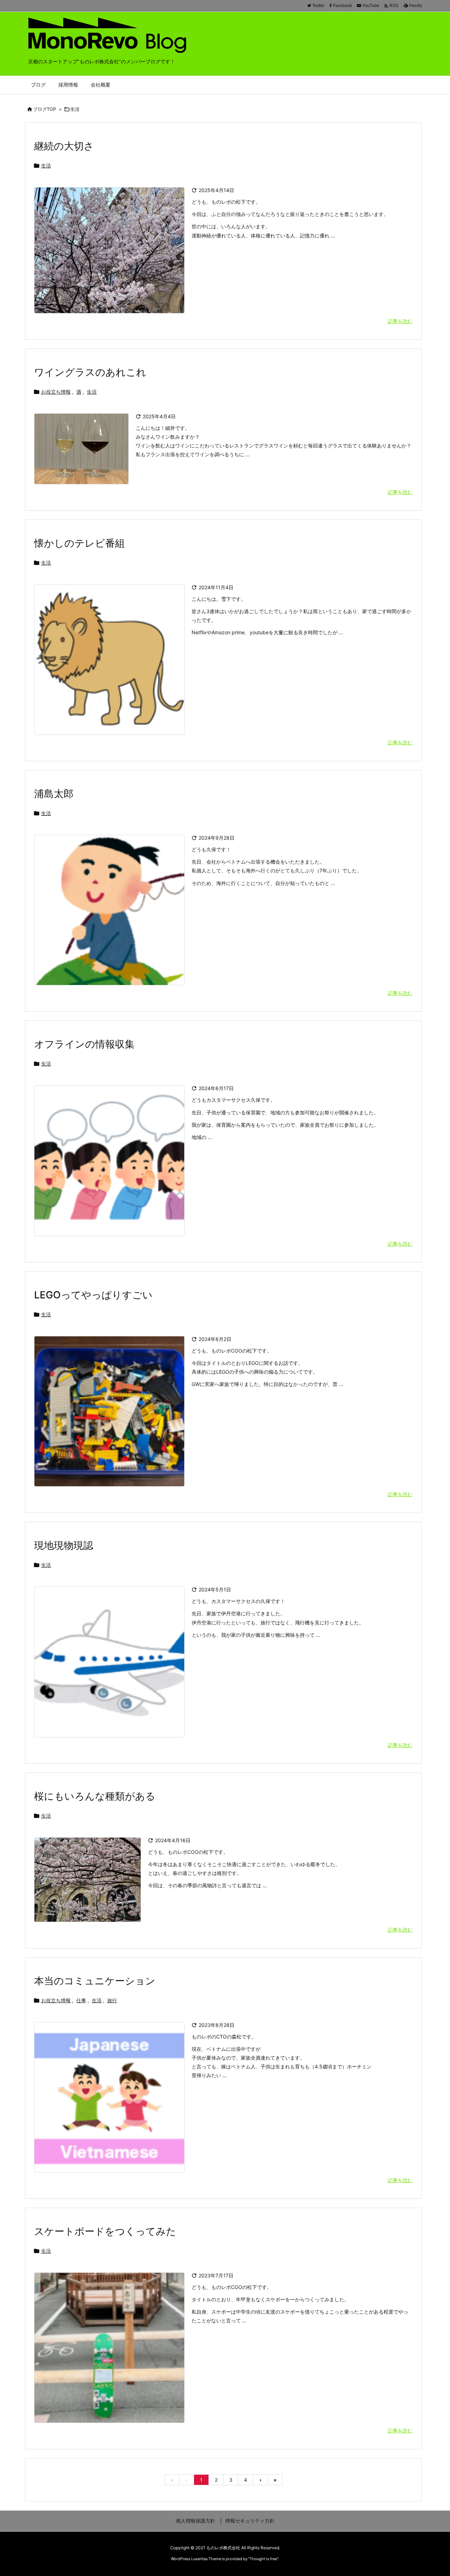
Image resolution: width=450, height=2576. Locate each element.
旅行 (112, 2000)
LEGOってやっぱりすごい (93, 1295)
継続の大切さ (64, 146)
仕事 (81, 2000)
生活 (46, 166)
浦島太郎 (54, 794)
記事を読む (400, 321)
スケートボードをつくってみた (105, 2231)
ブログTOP (44, 109)
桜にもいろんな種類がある (95, 1796)
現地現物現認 (64, 1545)
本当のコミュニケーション (95, 1981)
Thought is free (263, 2559)
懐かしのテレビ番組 (79, 543)
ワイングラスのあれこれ (90, 372)
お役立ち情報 (56, 392)
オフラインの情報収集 (84, 1044)
